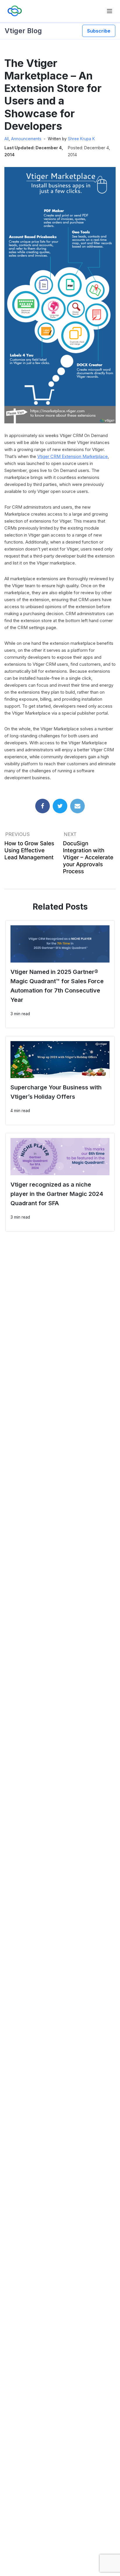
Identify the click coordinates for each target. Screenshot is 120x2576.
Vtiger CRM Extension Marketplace (73, 456)
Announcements (26, 139)
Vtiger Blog (23, 31)
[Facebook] (43, 806)
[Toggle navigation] (110, 11)
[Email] (77, 806)
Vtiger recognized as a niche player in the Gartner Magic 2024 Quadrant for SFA (57, 1194)
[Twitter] (60, 806)
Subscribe (99, 31)
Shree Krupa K (81, 139)
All (7, 139)
